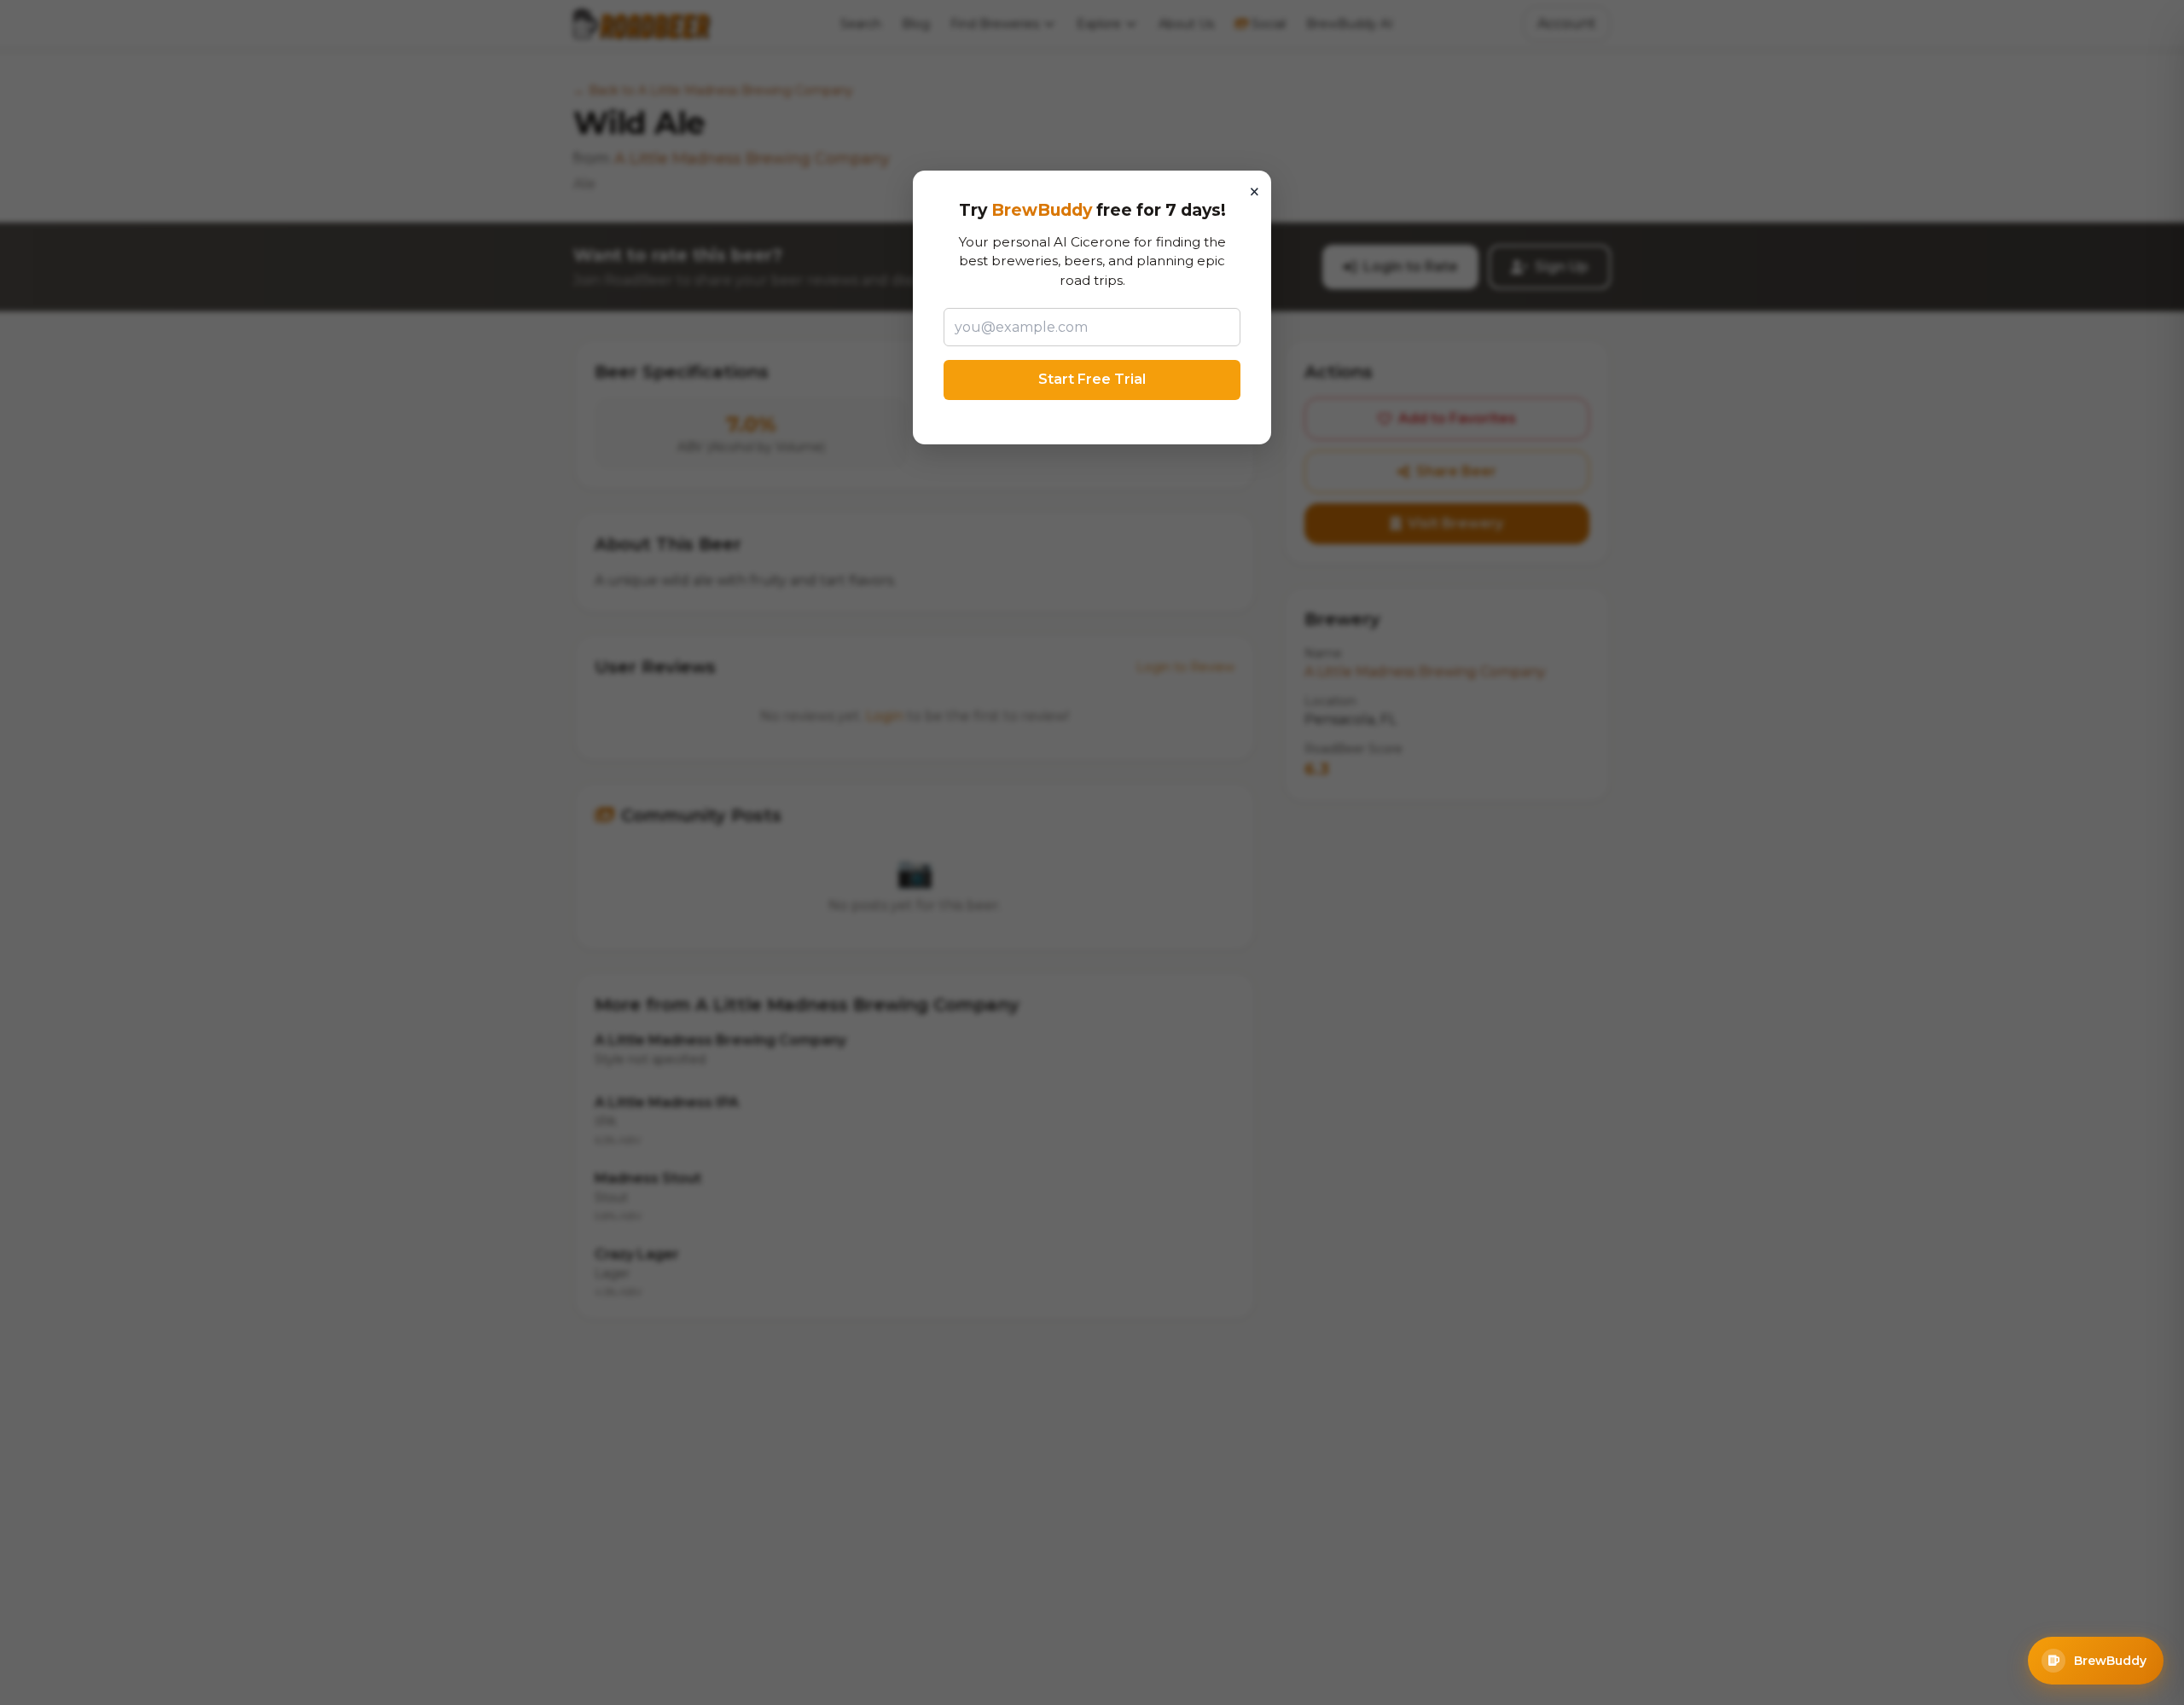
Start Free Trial (1092, 379)
